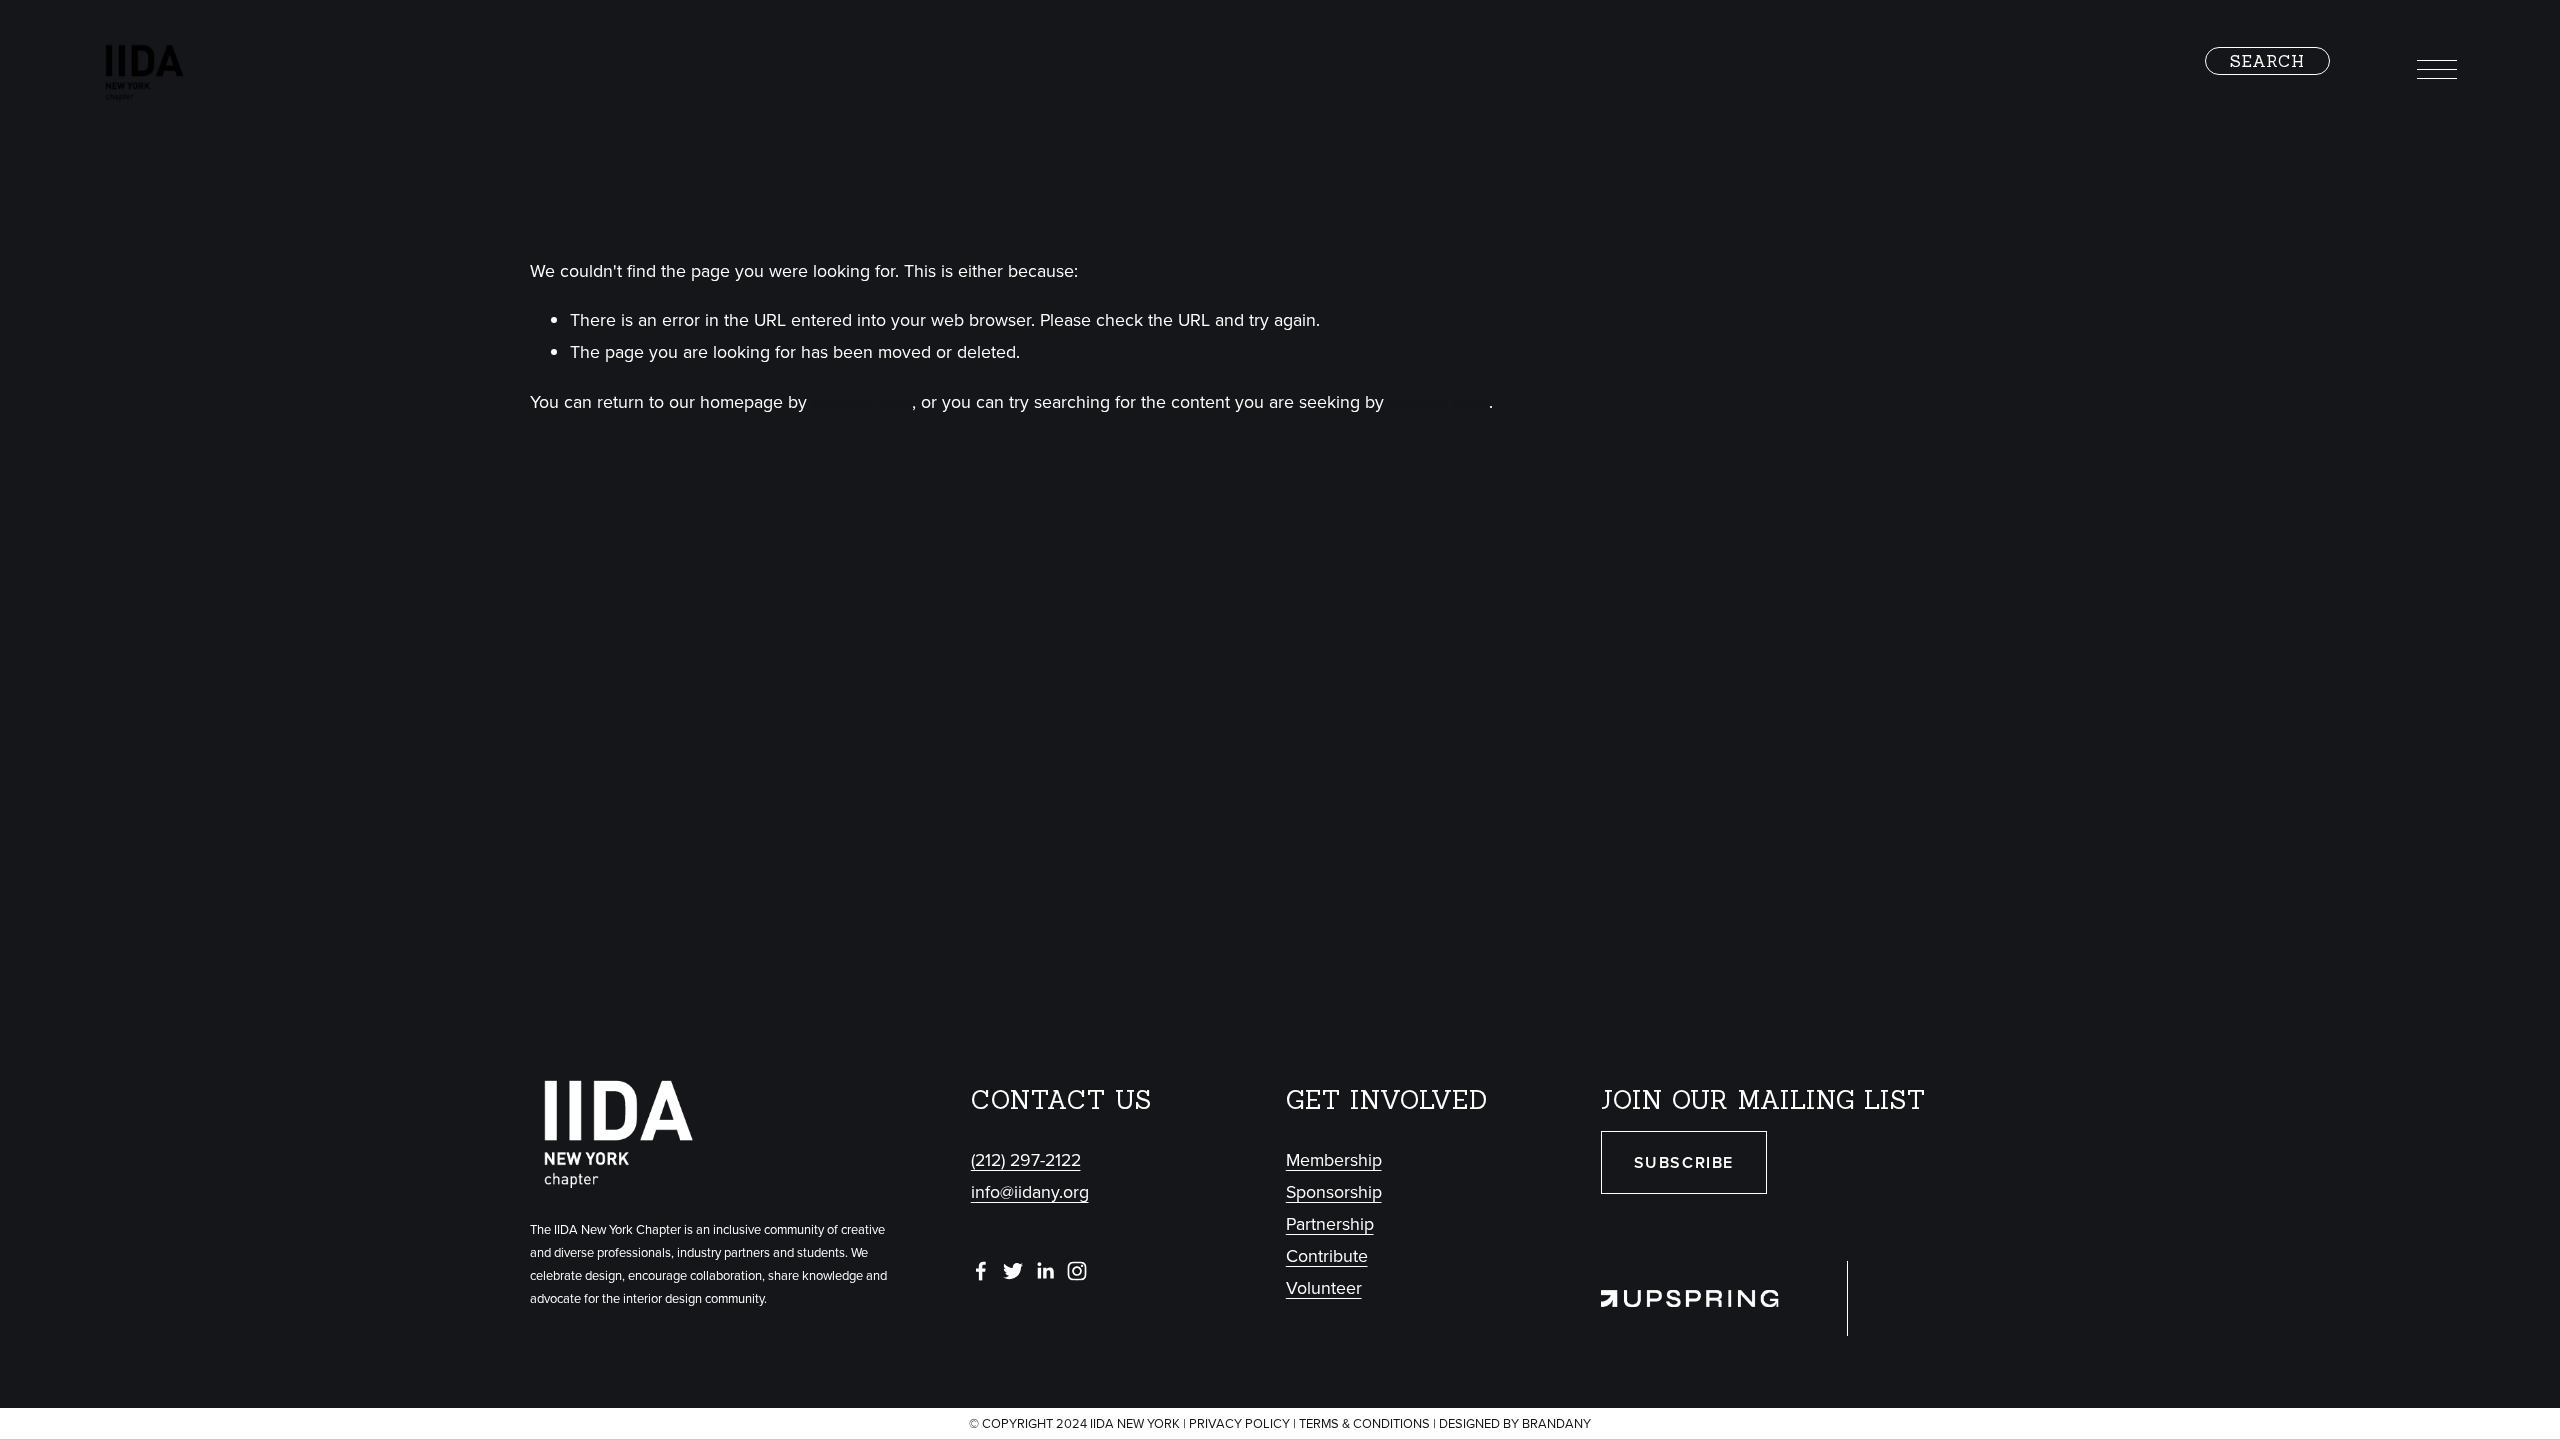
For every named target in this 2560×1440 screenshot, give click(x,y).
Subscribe (1684, 1162)
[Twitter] (1013, 1271)
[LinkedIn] (1045, 1271)
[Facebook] (981, 1271)
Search (2267, 61)
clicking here (862, 401)
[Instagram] (1077, 1271)
